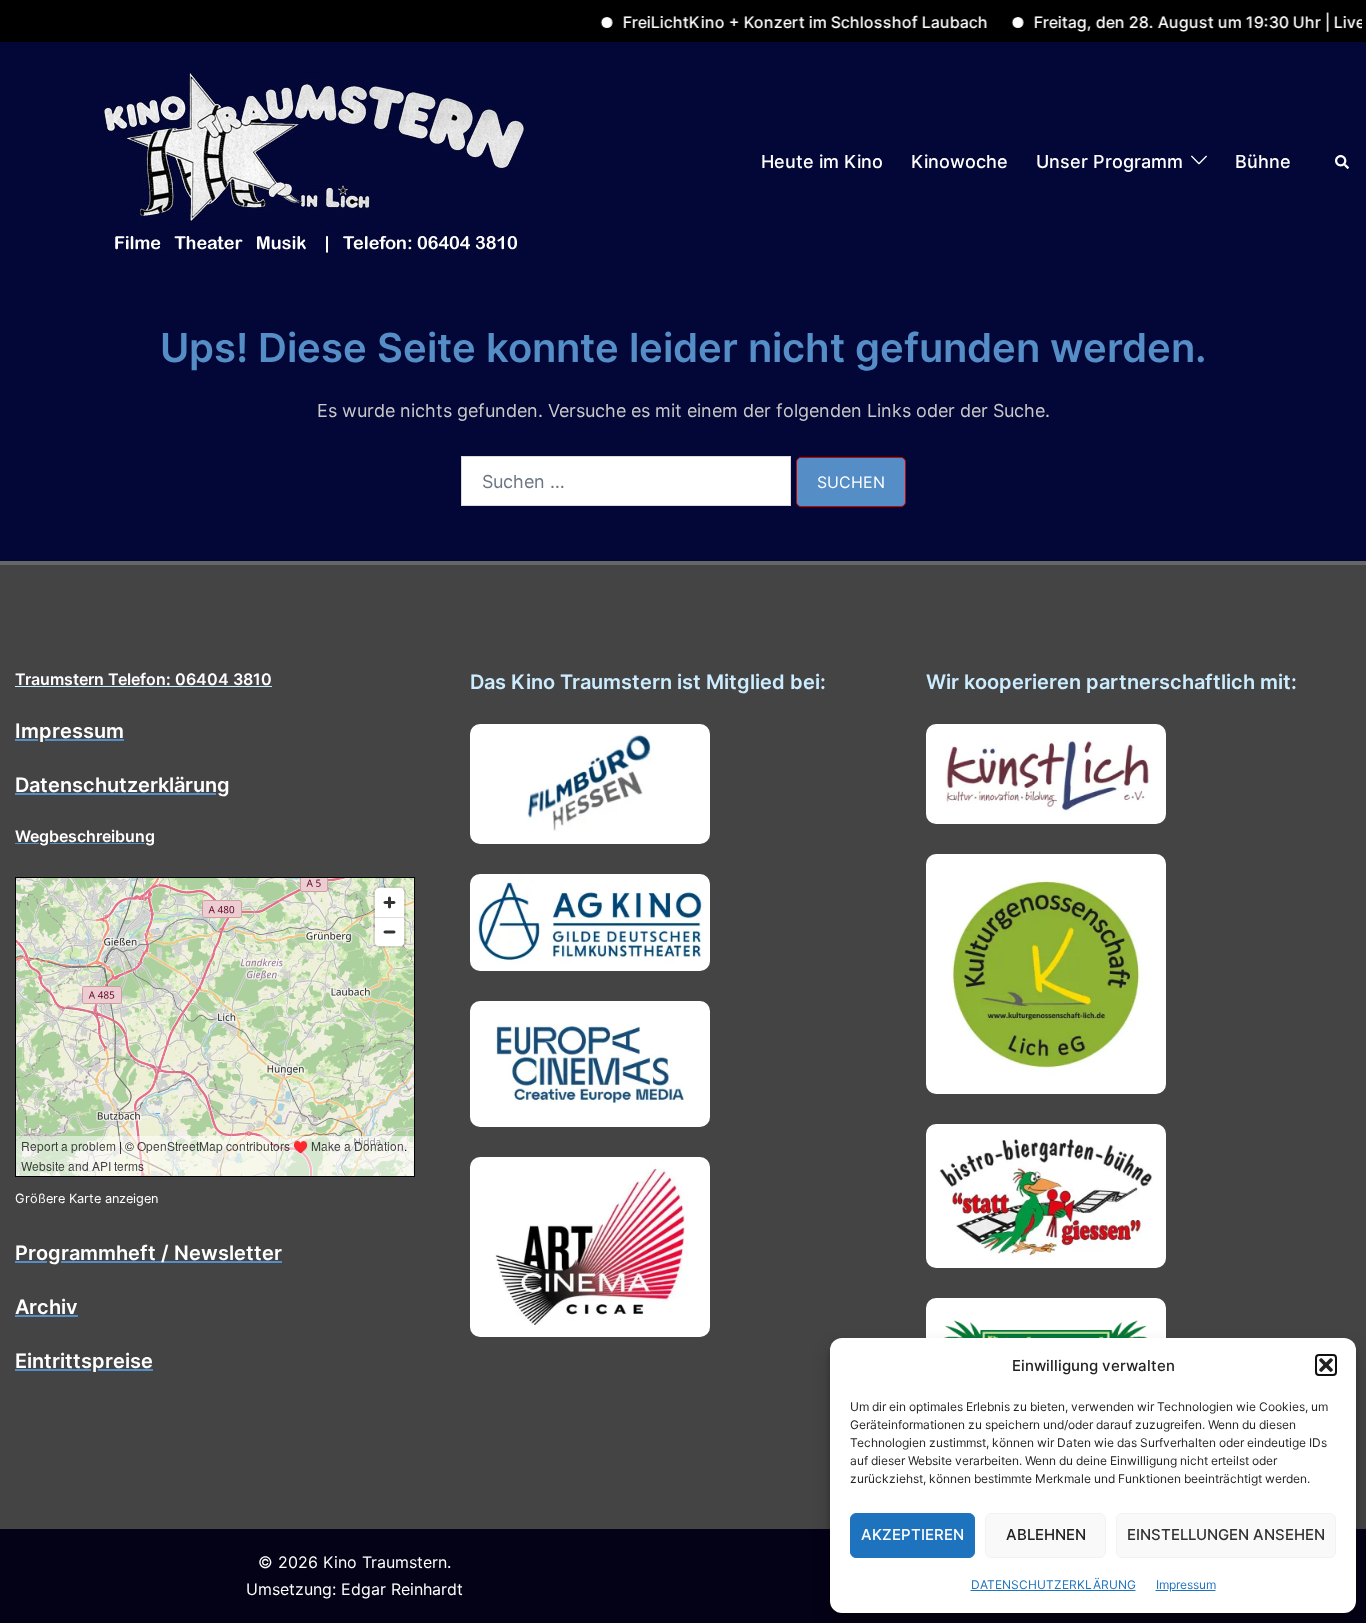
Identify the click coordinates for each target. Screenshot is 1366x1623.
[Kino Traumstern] (315, 160)
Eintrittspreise (84, 1361)
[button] (1326, 1365)
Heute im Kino (822, 161)
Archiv (46, 1307)
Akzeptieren (912, 1534)
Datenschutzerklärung (122, 785)
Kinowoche (959, 161)
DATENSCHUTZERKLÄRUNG (1053, 1584)
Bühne (1263, 161)
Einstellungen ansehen (1226, 1534)
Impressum (1186, 1584)
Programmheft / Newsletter (148, 1253)
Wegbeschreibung (85, 836)
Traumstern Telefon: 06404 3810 (143, 679)
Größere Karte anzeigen (86, 1198)
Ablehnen (1046, 1534)
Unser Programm (1109, 161)
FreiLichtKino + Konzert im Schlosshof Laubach (767, 22)
